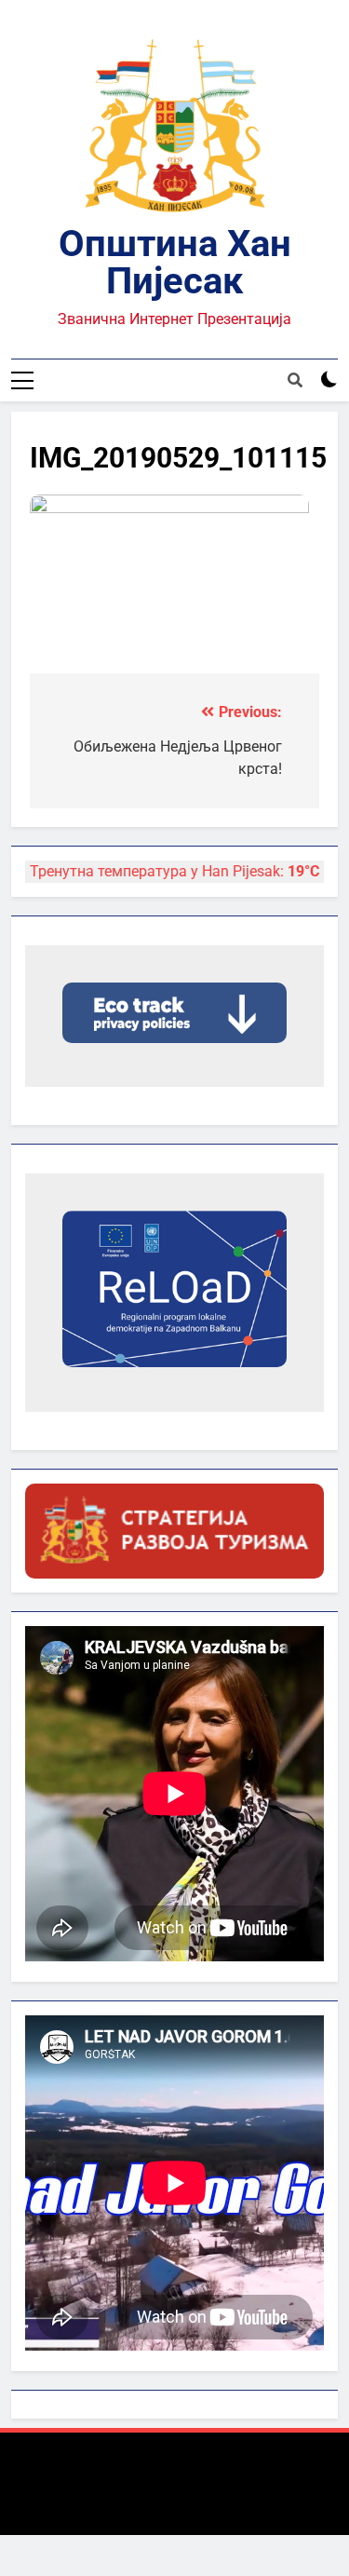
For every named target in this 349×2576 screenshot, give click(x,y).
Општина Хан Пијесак (175, 262)
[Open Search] (295, 380)
